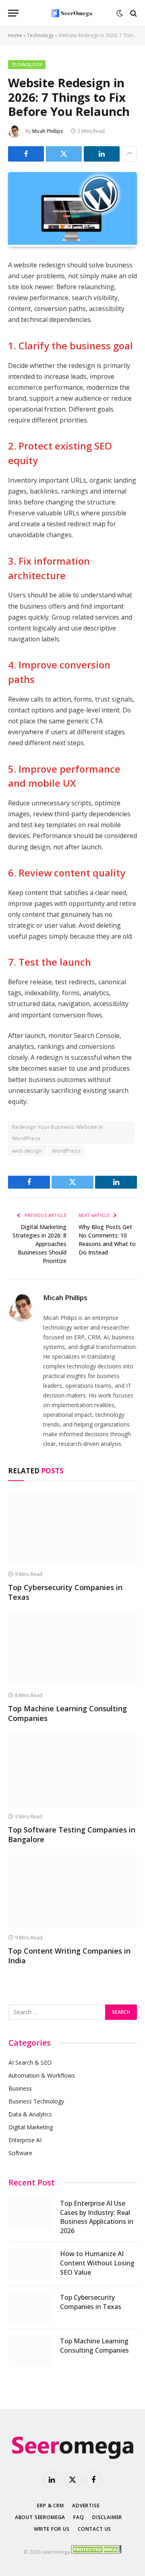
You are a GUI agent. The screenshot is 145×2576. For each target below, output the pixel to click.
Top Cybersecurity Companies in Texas (91, 2302)
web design (27, 1151)
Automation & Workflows (42, 2075)
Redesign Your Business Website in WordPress (58, 1133)
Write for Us (52, 2529)
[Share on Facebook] (26, 154)
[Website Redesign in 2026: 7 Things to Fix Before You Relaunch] (72, 243)
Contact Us (94, 2529)
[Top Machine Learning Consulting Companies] (72, 1649)
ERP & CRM (51, 2506)
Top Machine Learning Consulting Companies (94, 2346)
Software (20, 2153)
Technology (40, 35)
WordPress (66, 1151)
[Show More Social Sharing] (129, 154)
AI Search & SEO (30, 2062)
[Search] (133, 13)
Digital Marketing (31, 2127)
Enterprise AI (25, 2140)
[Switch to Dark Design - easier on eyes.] (120, 13)
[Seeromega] (72, 13)
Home (15, 35)
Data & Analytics (30, 2114)
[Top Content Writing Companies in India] (72, 1891)
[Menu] (13, 13)
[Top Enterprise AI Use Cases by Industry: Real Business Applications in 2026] (31, 2213)
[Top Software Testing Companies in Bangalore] (72, 1770)
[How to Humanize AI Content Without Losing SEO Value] (31, 2264)
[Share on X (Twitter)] (64, 154)
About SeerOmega (40, 2517)
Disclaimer (107, 2517)
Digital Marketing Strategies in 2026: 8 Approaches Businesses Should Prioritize (39, 1244)
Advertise (86, 2506)
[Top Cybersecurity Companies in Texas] (72, 1528)
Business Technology (36, 2101)
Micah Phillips (48, 131)
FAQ (79, 2517)
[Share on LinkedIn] (102, 154)
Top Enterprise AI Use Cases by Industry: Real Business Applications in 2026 (97, 2217)
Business (20, 2088)
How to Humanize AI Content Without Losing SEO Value (97, 2263)
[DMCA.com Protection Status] (96, 2552)
